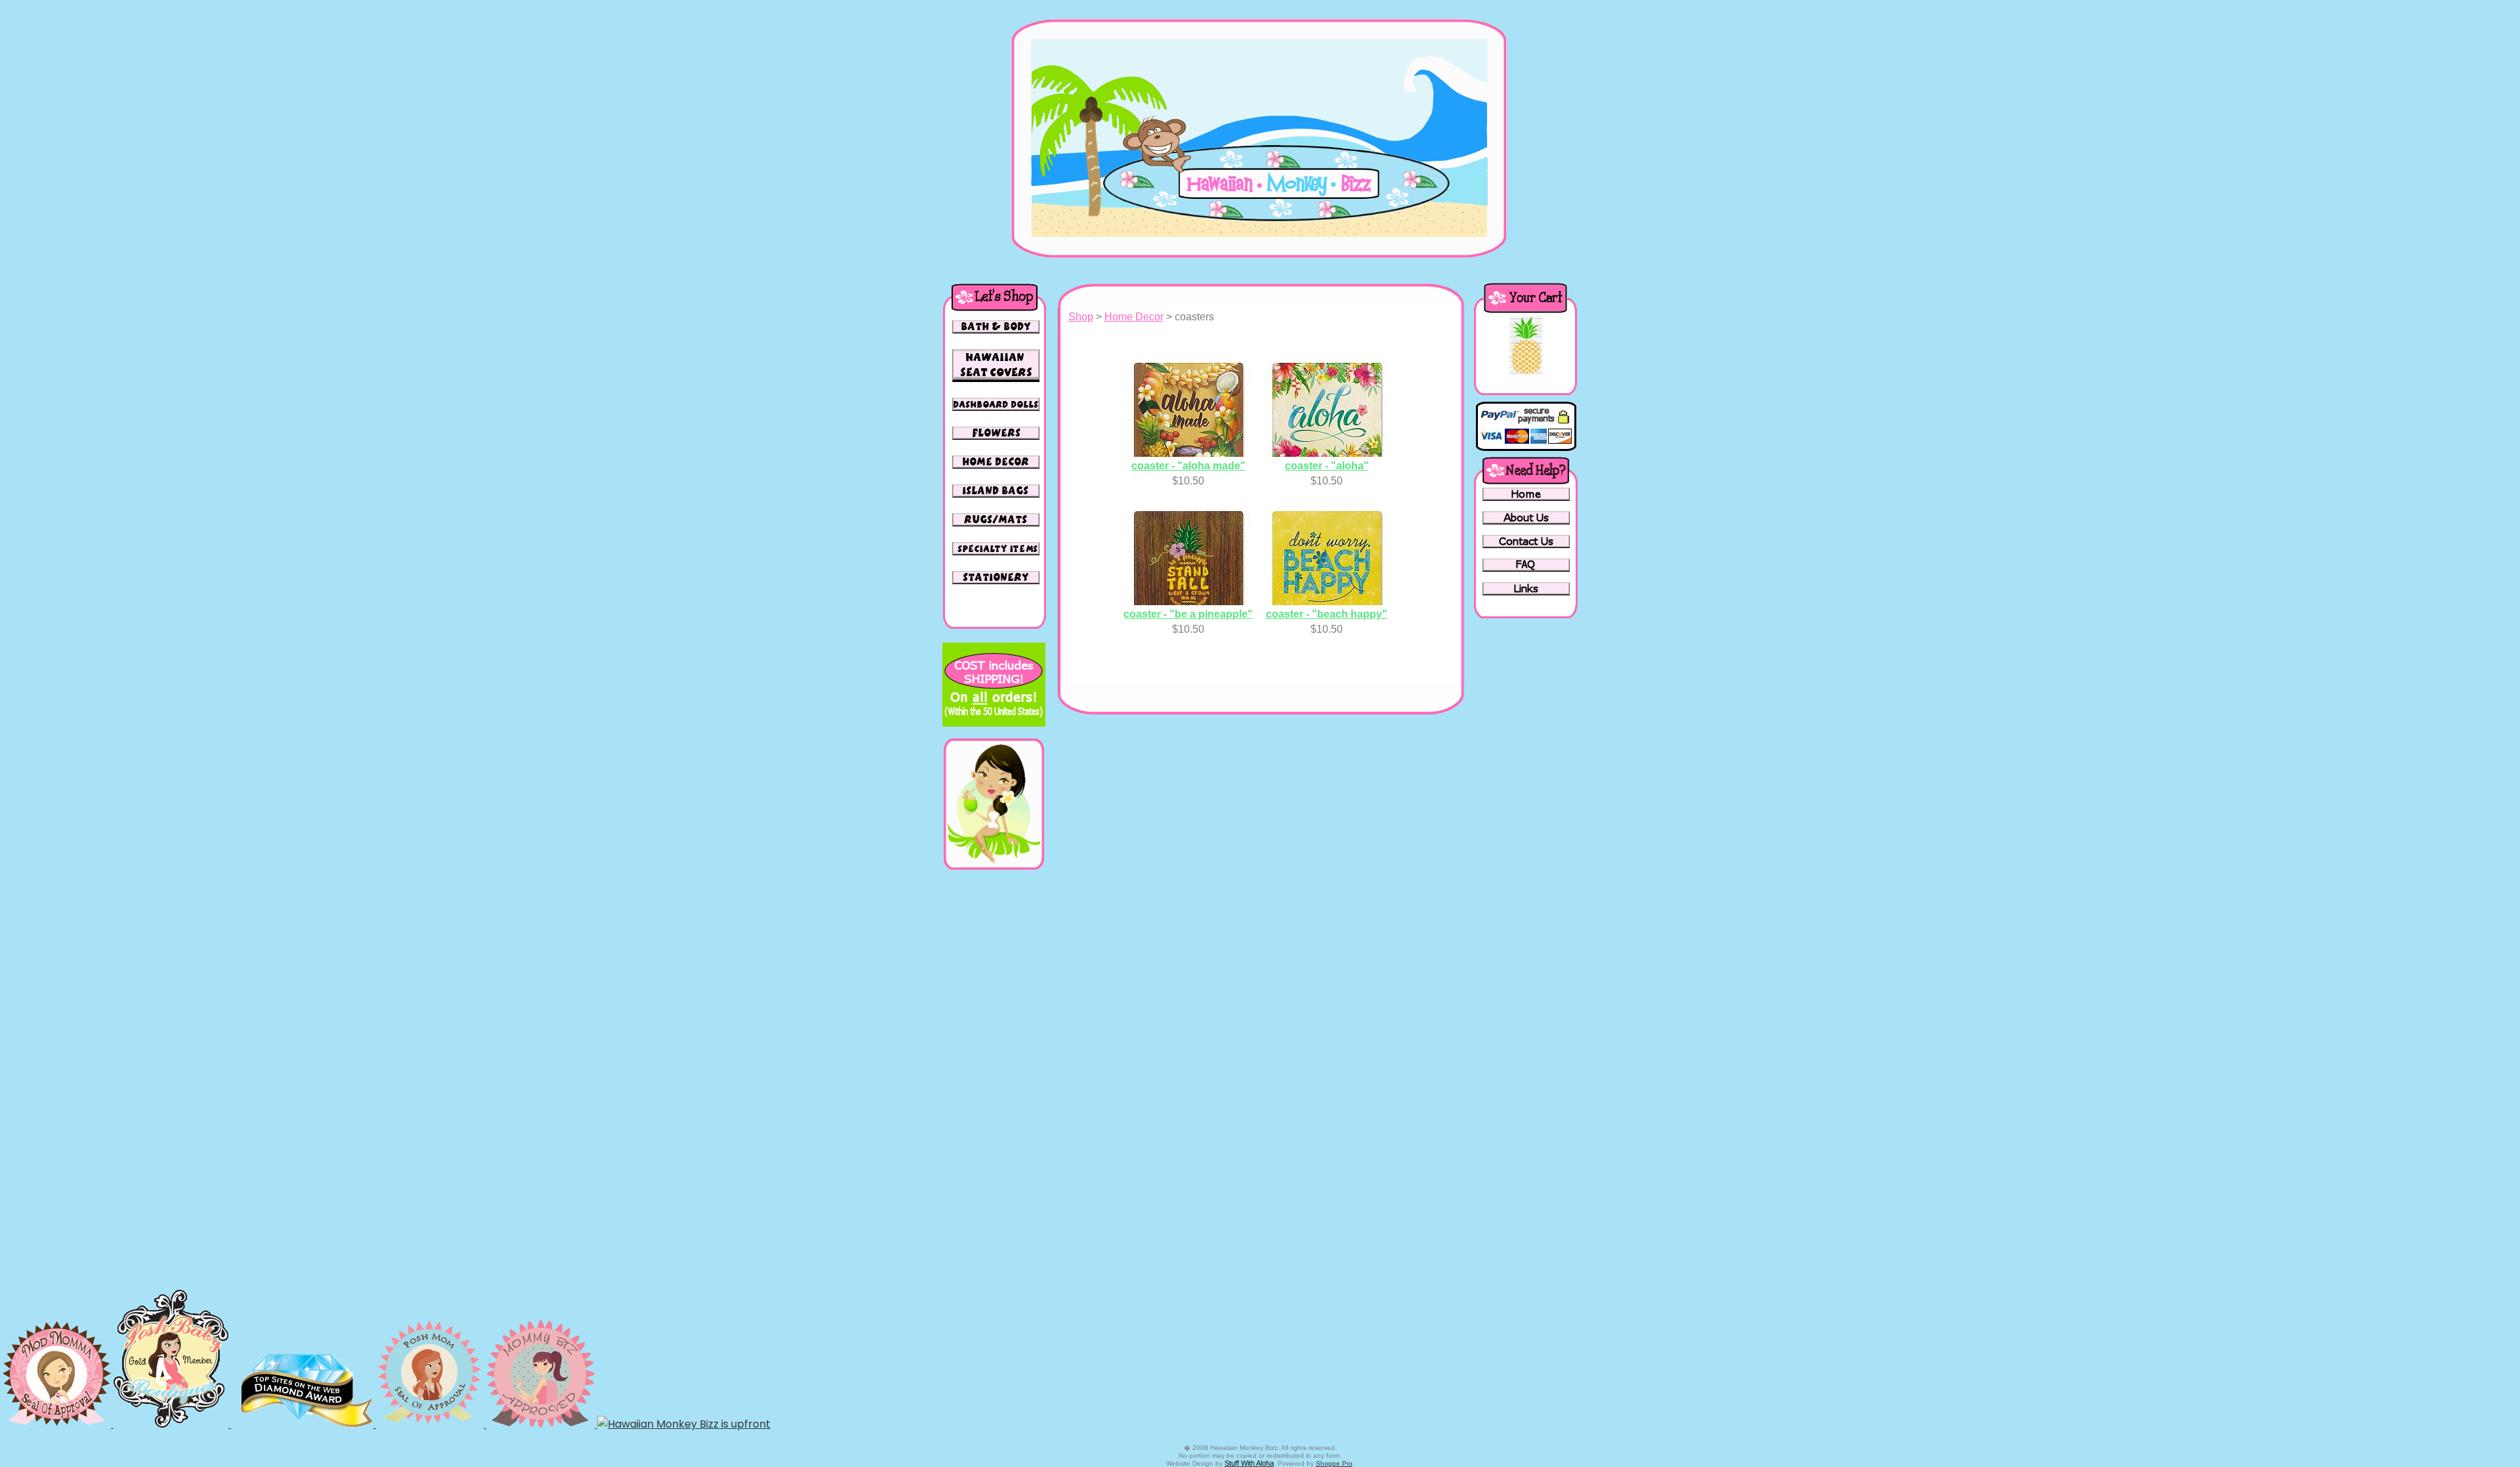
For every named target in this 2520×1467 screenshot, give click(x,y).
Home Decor (1134, 317)
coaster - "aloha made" (1188, 466)
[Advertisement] (994, 1079)
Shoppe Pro (1334, 1463)
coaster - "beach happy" (1327, 614)
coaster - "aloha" (1327, 466)
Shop (1081, 317)
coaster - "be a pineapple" (1188, 614)
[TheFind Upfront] (684, 1424)
